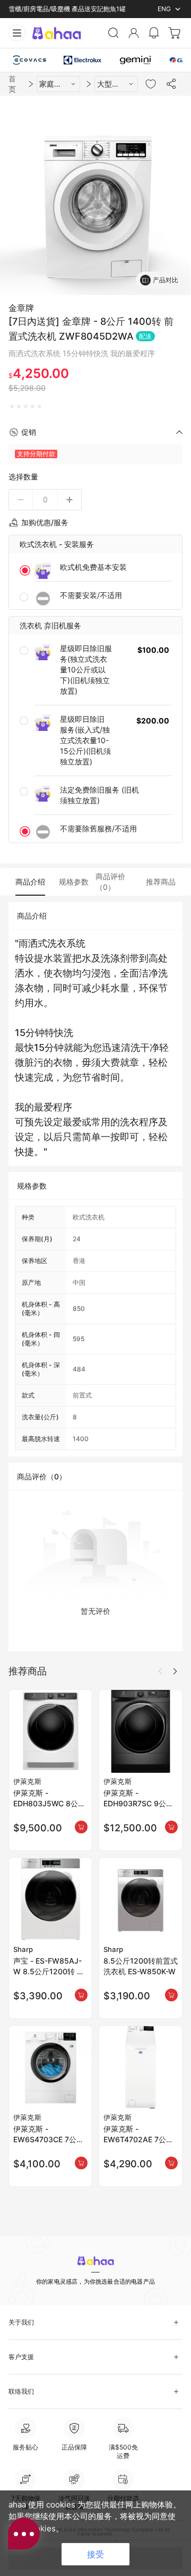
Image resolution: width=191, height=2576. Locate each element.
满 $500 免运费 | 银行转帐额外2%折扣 (64, 9)
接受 (95, 2554)
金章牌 (21, 308)
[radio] (12, 407)
